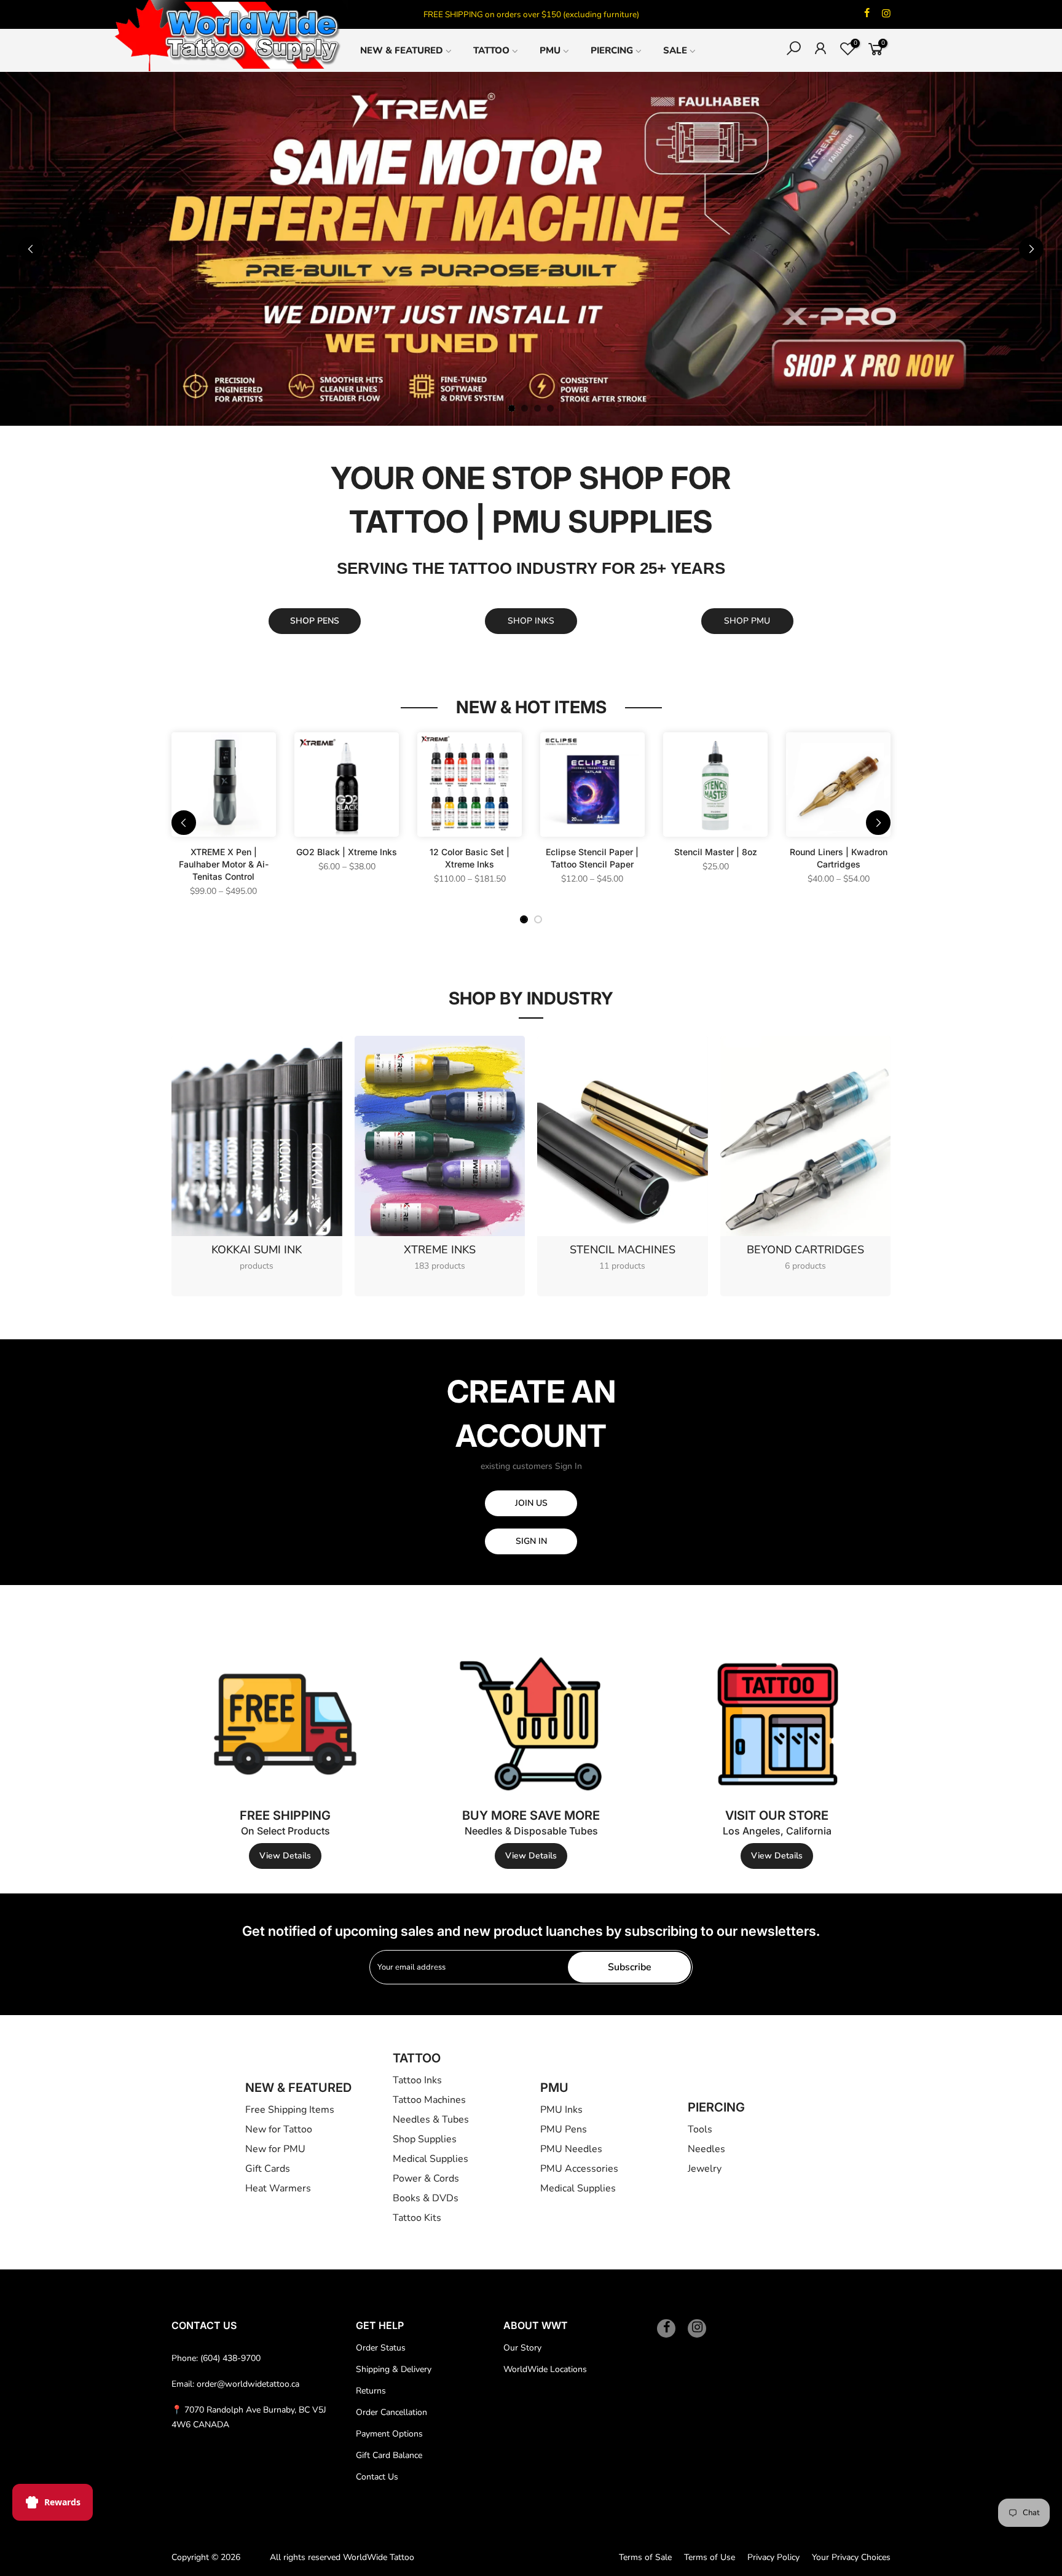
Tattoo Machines (429, 2100)
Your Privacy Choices (851, 2557)
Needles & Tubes (431, 2120)
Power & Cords (426, 2179)
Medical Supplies (431, 2159)
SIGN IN (531, 1541)
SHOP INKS (531, 621)
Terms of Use (710, 2557)
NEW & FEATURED (402, 50)
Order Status (381, 2348)
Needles (706, 2149)
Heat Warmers (278, 2188)
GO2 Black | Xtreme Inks (347, 852)
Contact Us (377, 2477)
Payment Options (389, 2434)
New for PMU (275, 2149)
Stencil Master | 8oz (716, 852)
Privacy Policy (773, 2557)
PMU (550, 50)
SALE (675, 50)
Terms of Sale (645, 2557)
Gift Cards (268, 2169)
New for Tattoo (279, 2129)
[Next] (1031, 249)
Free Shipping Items (290, 2110)
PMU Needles (571, 2149)
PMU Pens (564, 2129)
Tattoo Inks (417, 2080)
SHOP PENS (315, 621)
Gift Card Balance (389, 2455)
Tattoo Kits (417, 2218)
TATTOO (491, 50)
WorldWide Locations (545, 2369)
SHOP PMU (747, 621)
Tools (700, 2129)
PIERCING (612, 50)
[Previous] (31, 249)
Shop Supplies (425, 2139)
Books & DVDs (426, 2198)
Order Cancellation (391, 2412)
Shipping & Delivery (394, 2369)
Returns (371, 2391)
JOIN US (531, 1503)
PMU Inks (561, 2110)
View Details (285, 1856)
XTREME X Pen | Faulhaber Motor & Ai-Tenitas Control (224, 864)
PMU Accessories (579, 2169)
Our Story (522, 2348)
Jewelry (705, 2169)
